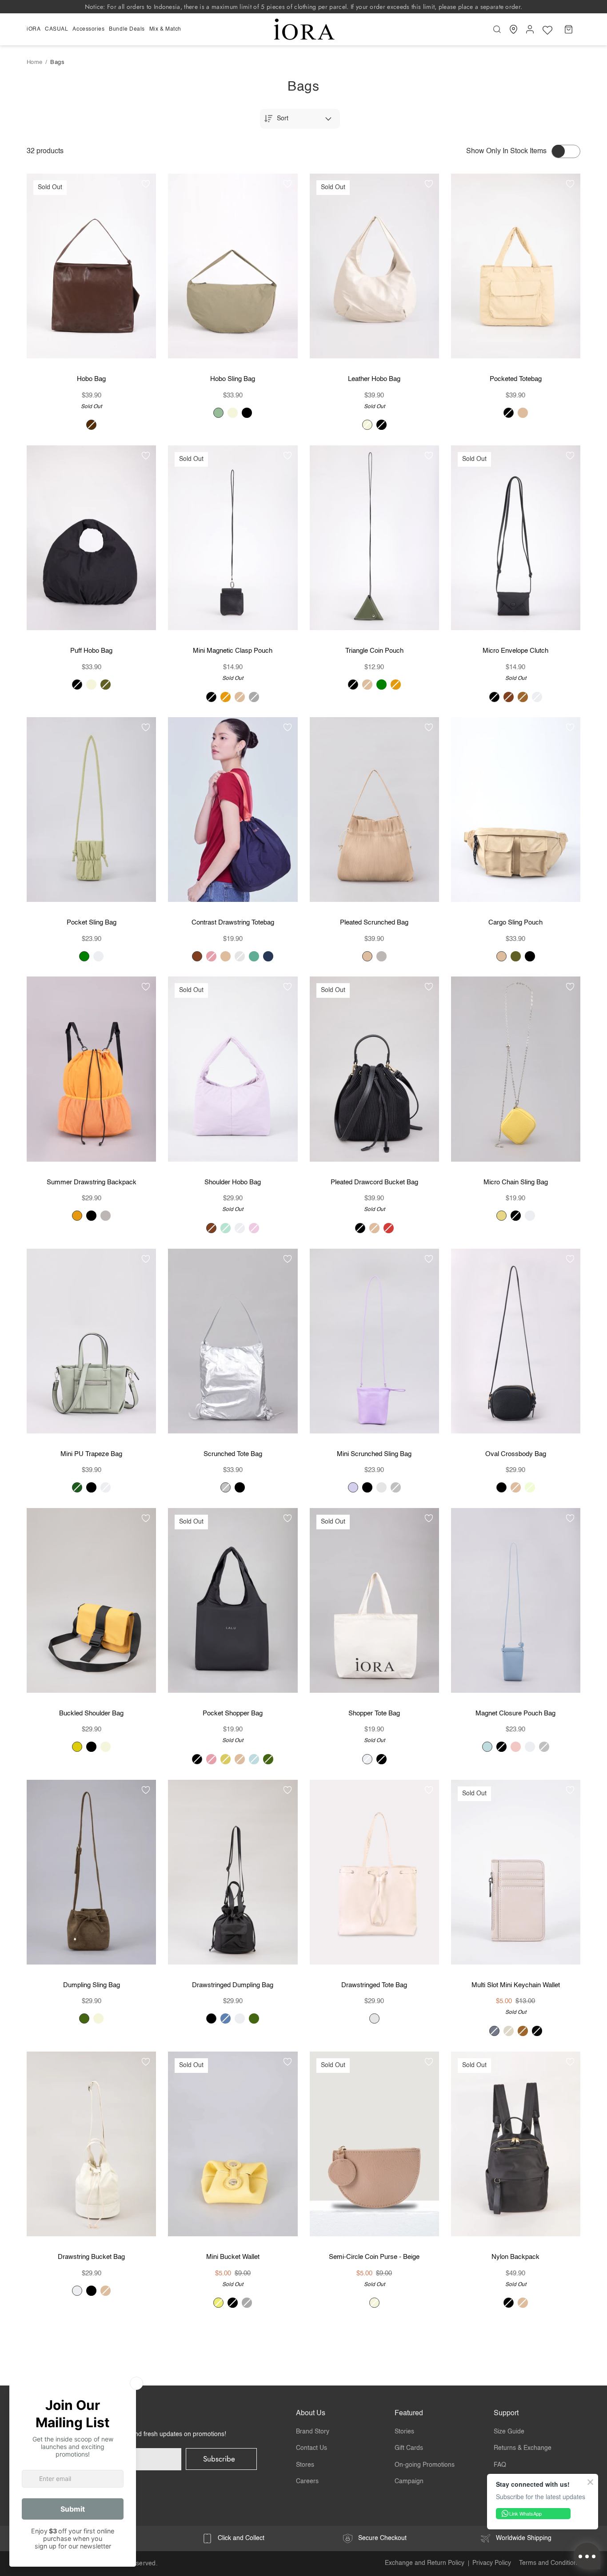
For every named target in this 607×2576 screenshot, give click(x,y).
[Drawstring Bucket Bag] (91, 2144)
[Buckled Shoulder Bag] (91, 1600)
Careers (307, 2481)
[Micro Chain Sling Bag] (516, 1069)
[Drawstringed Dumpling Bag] (233, 1872)
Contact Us (311, 2448)
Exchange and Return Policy (425, 2563)
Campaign (409, 2481)
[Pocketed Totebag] (516, 266)
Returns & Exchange (523, 2448)
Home (35, 62)
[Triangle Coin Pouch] (374, 538)
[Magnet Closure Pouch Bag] (516, 1600)
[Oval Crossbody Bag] (516, 1341)
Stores (305, 2465)
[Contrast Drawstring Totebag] (233, 810)
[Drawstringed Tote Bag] (374, 1872)
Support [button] (506, 2413)
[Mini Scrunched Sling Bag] (374, 1341)
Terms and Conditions (550, 2563)
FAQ (500, 2465)
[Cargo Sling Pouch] (516, 810)
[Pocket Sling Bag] (91, 810)
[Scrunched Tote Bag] (233, 1341)
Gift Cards (409, 2448)
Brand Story (313, 2432)
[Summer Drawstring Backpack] (91, 1069)
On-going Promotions (425, 2465)
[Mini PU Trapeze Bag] (91, 1341)
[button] (35, 29)
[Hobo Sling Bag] (233, 266)
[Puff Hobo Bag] (91, 538)
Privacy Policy (492, 2563)
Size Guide (509, 2432)
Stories (404, 2432)
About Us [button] (311, 2413)
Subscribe (219, 2459)
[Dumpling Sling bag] (91, 1872)
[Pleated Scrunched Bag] (374, 810)
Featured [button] (409, 2413)
